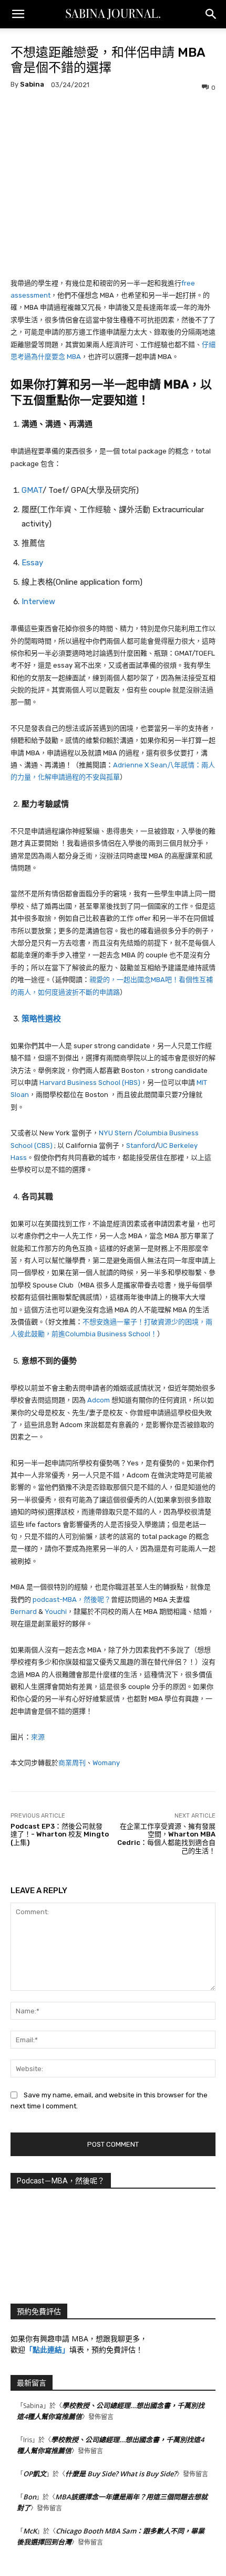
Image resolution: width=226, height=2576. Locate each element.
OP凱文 (35, 2474)
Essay (32, 563)
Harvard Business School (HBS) (90, 1083)
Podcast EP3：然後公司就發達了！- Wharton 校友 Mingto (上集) (60, 1834)
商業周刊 (72, 1763)
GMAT (32, 490)
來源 (38, 1737)
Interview (38, 601)
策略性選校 (41, 1019)
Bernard (24, 1612)
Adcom (99, 1400)
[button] (18, 14)
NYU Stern (116, 1133)
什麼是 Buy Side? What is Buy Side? (121, 2474)
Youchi (56, 1612)
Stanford (141, 1146)
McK (30, 2531)
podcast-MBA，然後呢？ (72, 1600)
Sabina (32, 84)
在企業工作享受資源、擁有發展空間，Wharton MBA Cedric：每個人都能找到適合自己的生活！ (166, 1839)
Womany (106, 1763)
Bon (30, 2497)
